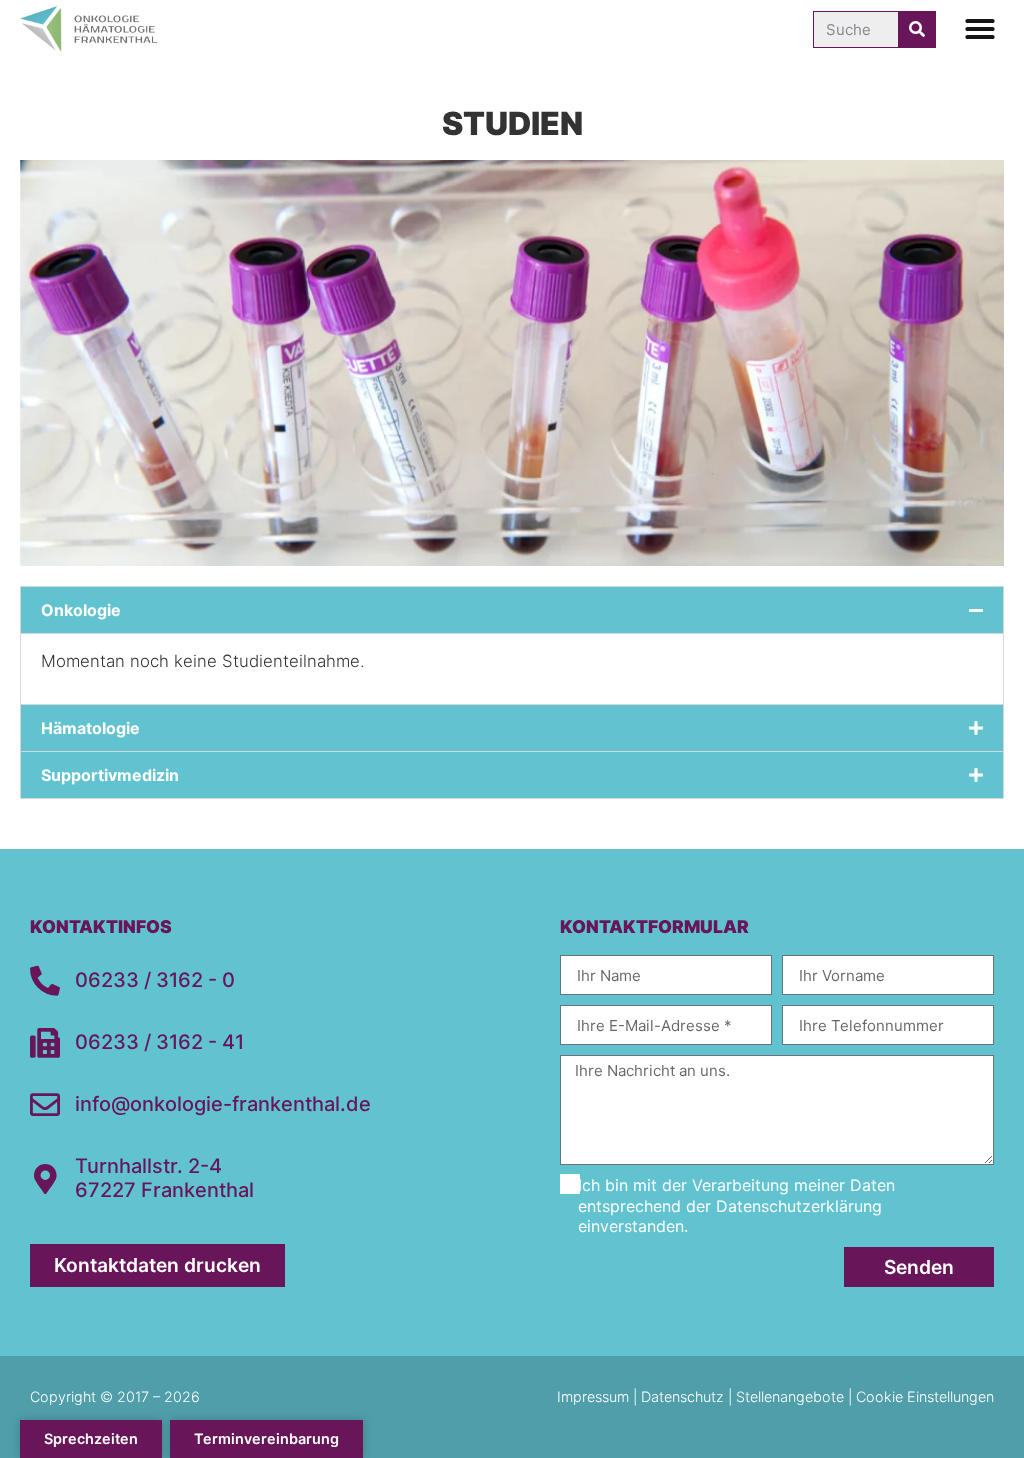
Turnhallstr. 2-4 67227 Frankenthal (164, 1178)
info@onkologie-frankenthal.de (223, 1104)
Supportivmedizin (110, 775)
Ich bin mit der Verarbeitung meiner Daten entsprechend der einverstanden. (736, 1206)
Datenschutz (682, 1396)
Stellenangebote (790, 1396)
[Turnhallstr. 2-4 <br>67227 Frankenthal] (45, 1179)
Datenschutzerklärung (799, 1206)
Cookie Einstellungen (925, 1396)
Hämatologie (90, 728)
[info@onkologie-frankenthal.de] (45, 1105)
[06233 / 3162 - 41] (45, 1043)
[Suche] (916, 29)
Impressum (595, 1396)
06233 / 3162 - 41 (159, 1042)
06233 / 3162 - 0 (155, 980)
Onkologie (81, 610)
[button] (980, 29)
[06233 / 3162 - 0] (45, 981)
